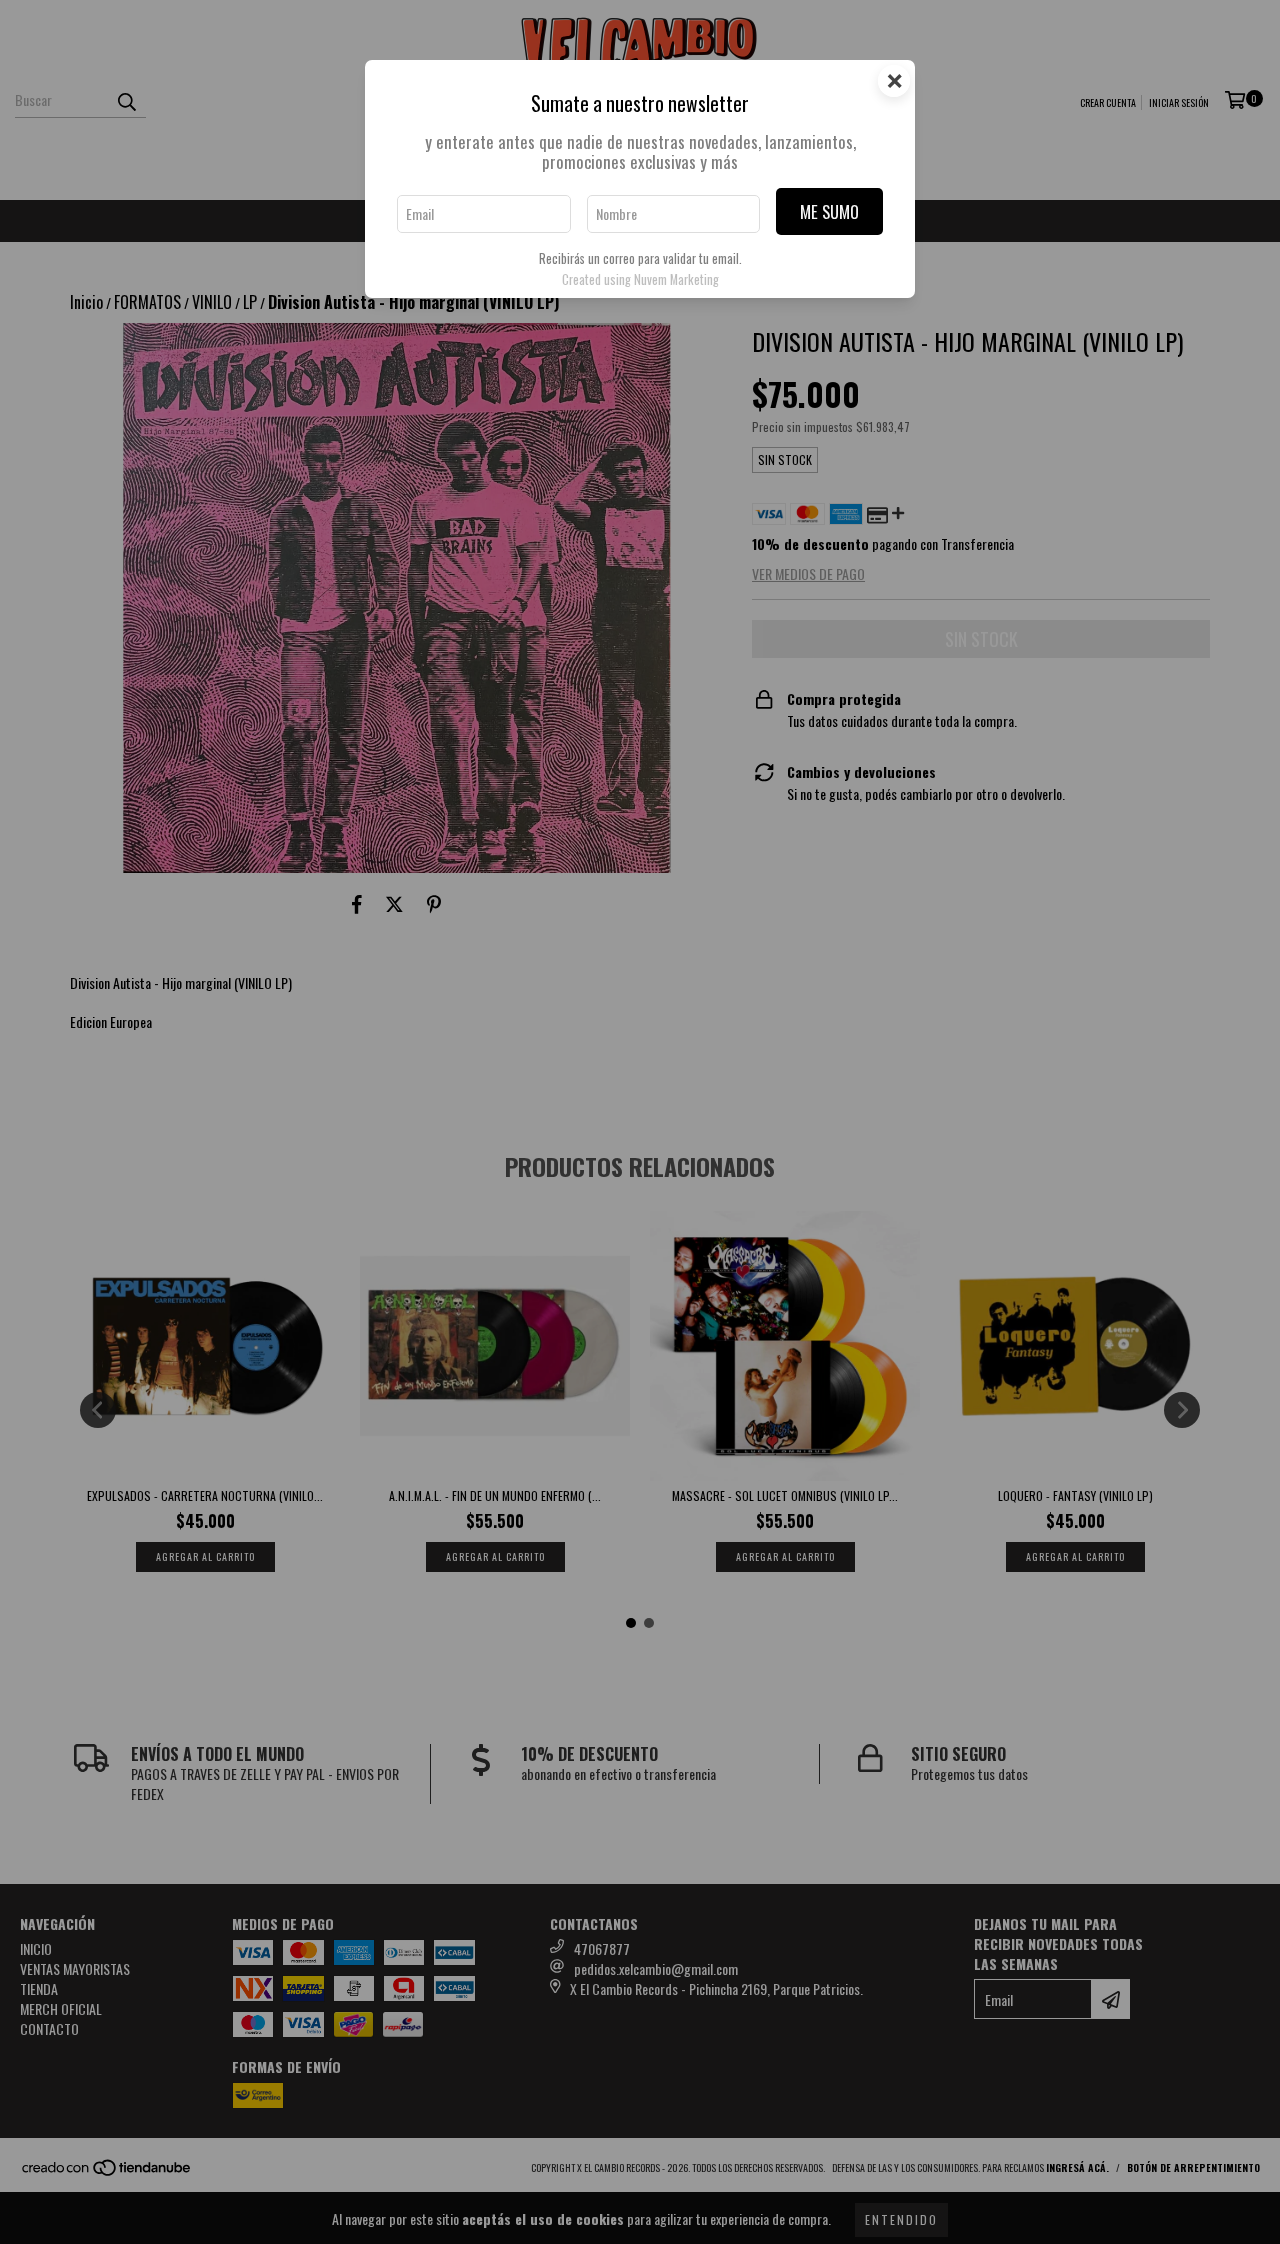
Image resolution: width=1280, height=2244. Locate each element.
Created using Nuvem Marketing (640, 279)
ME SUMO (829, 211)
